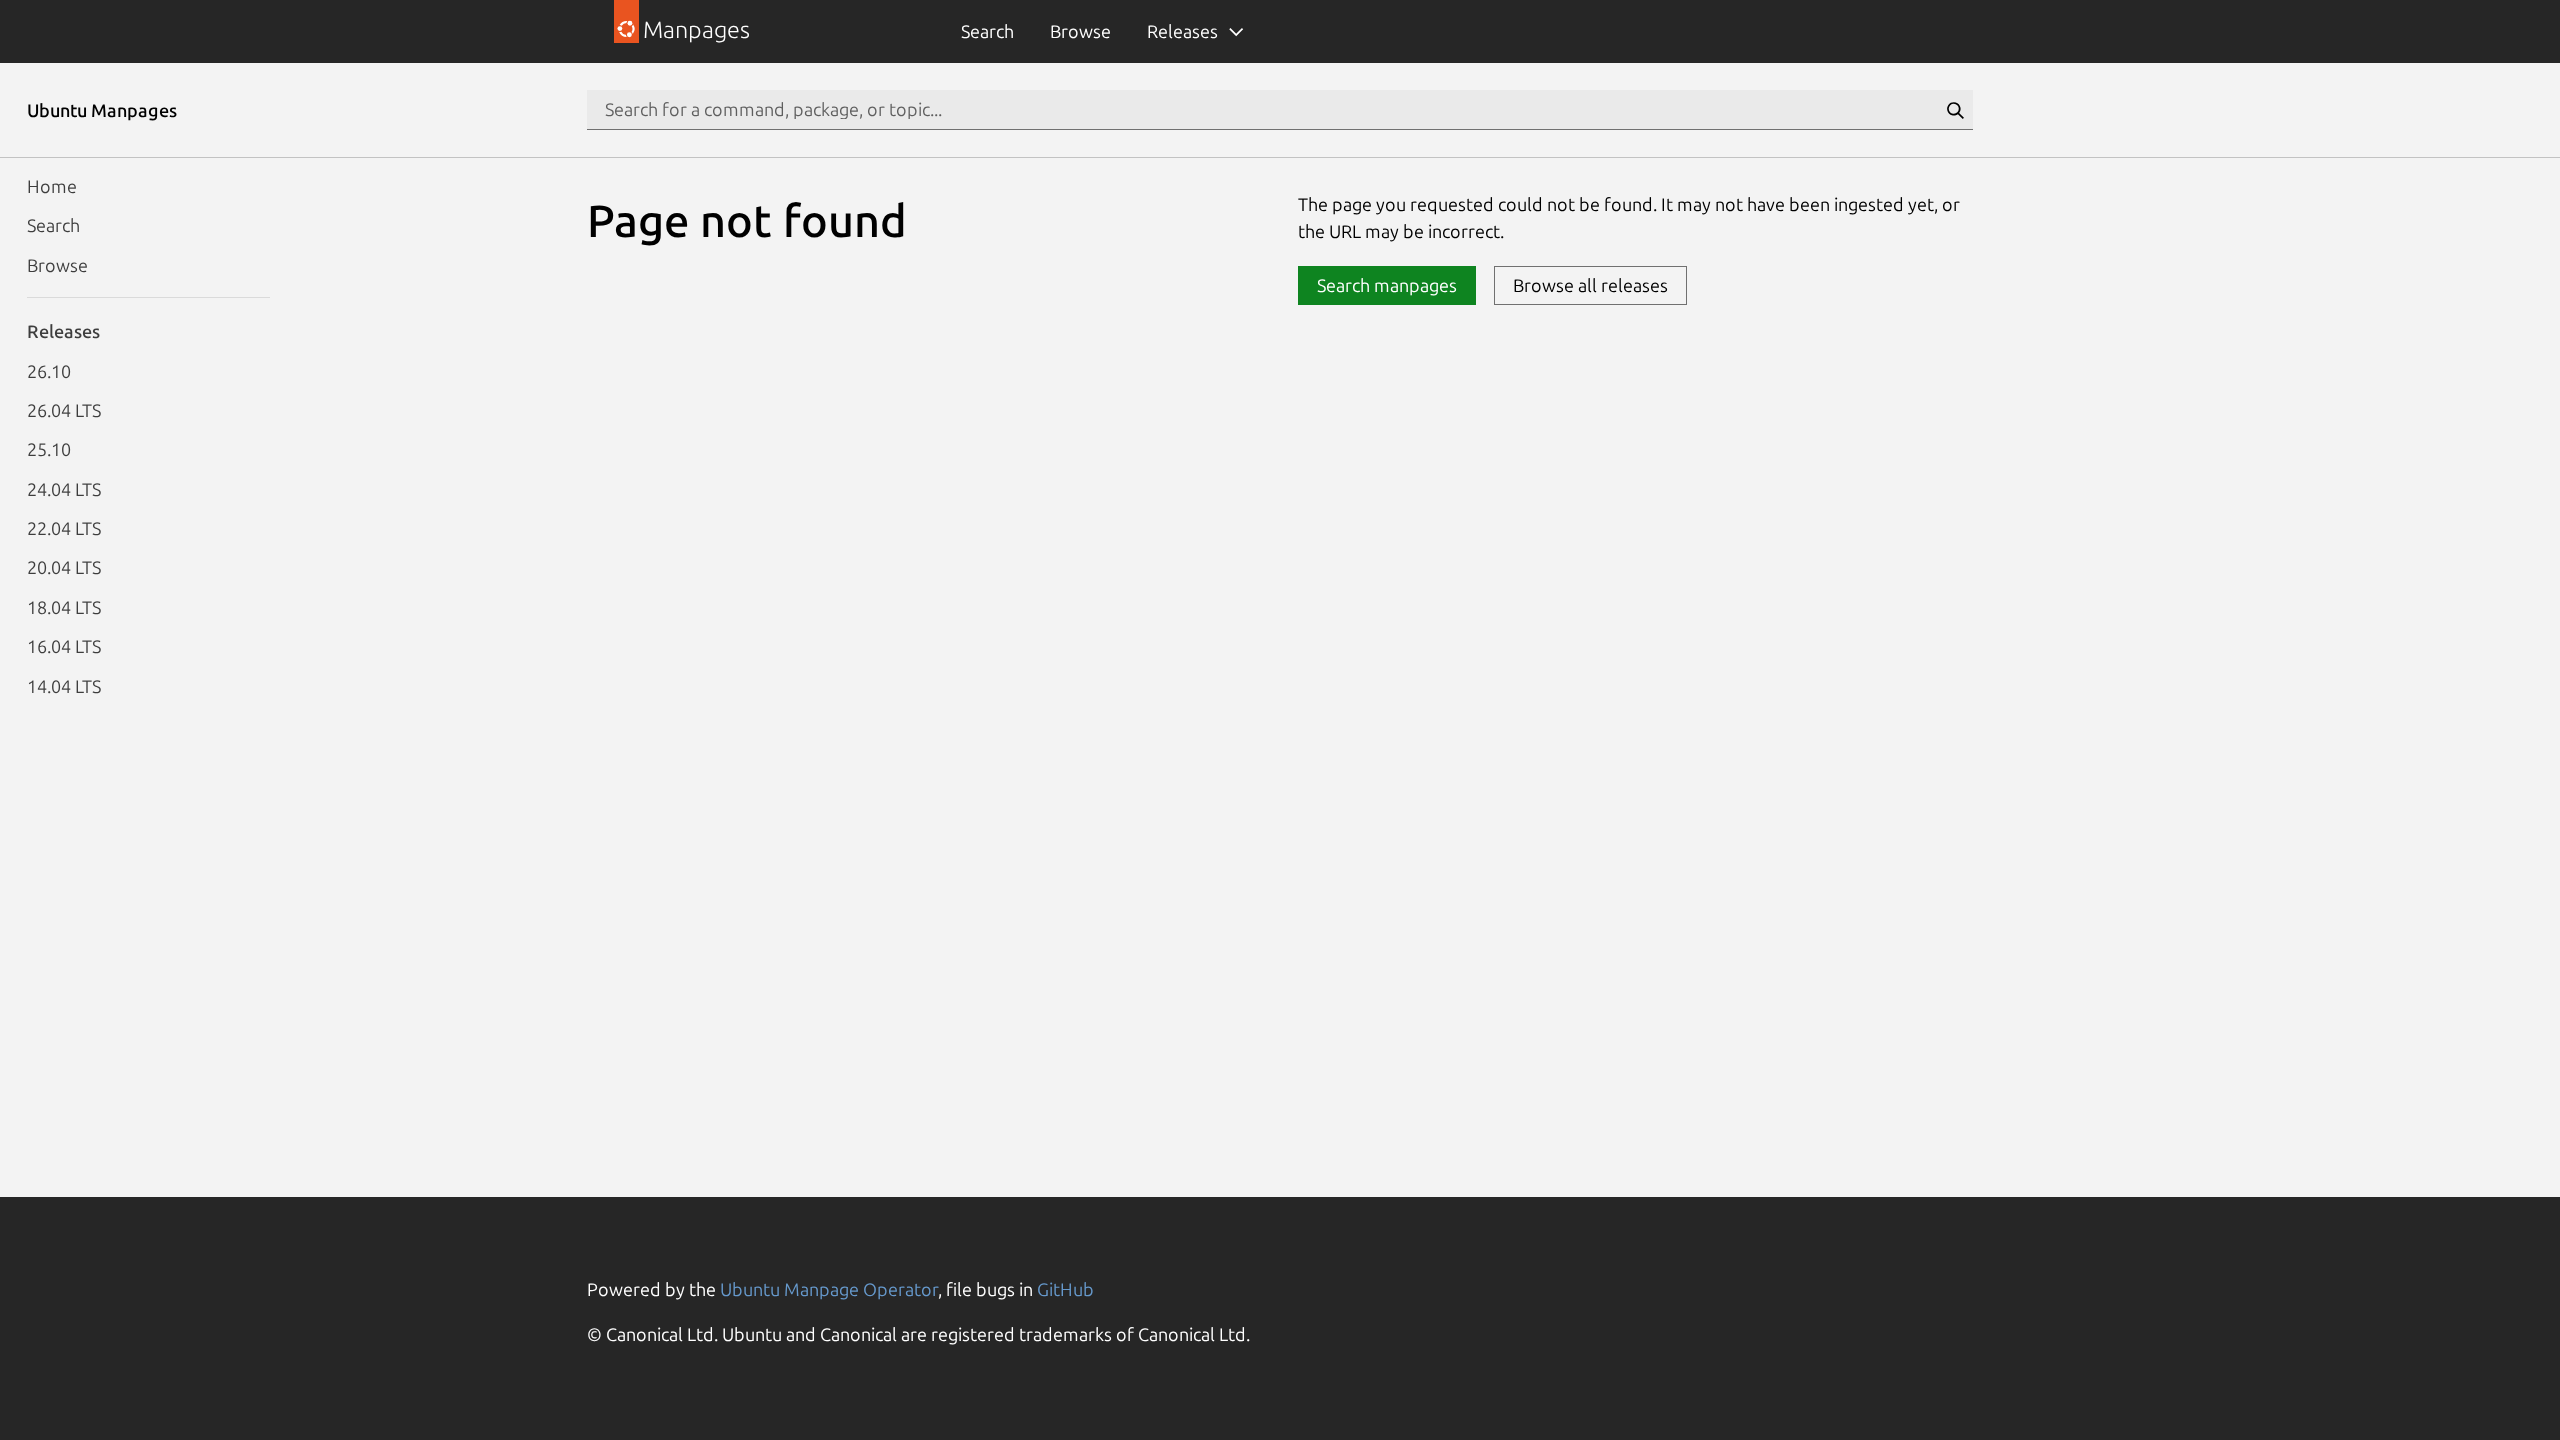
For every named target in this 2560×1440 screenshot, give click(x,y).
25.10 (49, 449)
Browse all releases (1590, 285)
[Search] (1955, 110)
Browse (1080, 31)
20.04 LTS (64, 567)
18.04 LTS (64, 607)
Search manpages (1387, 285)
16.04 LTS (64, 646)
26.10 (49, 371)
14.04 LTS (64, 686)
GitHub (1065, 1289)
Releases (1182, 31)
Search (987, 31)
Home (52, 186)
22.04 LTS (64, 528)
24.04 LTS (64, 489)
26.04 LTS (64, 410)
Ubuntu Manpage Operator (829, 1289)
